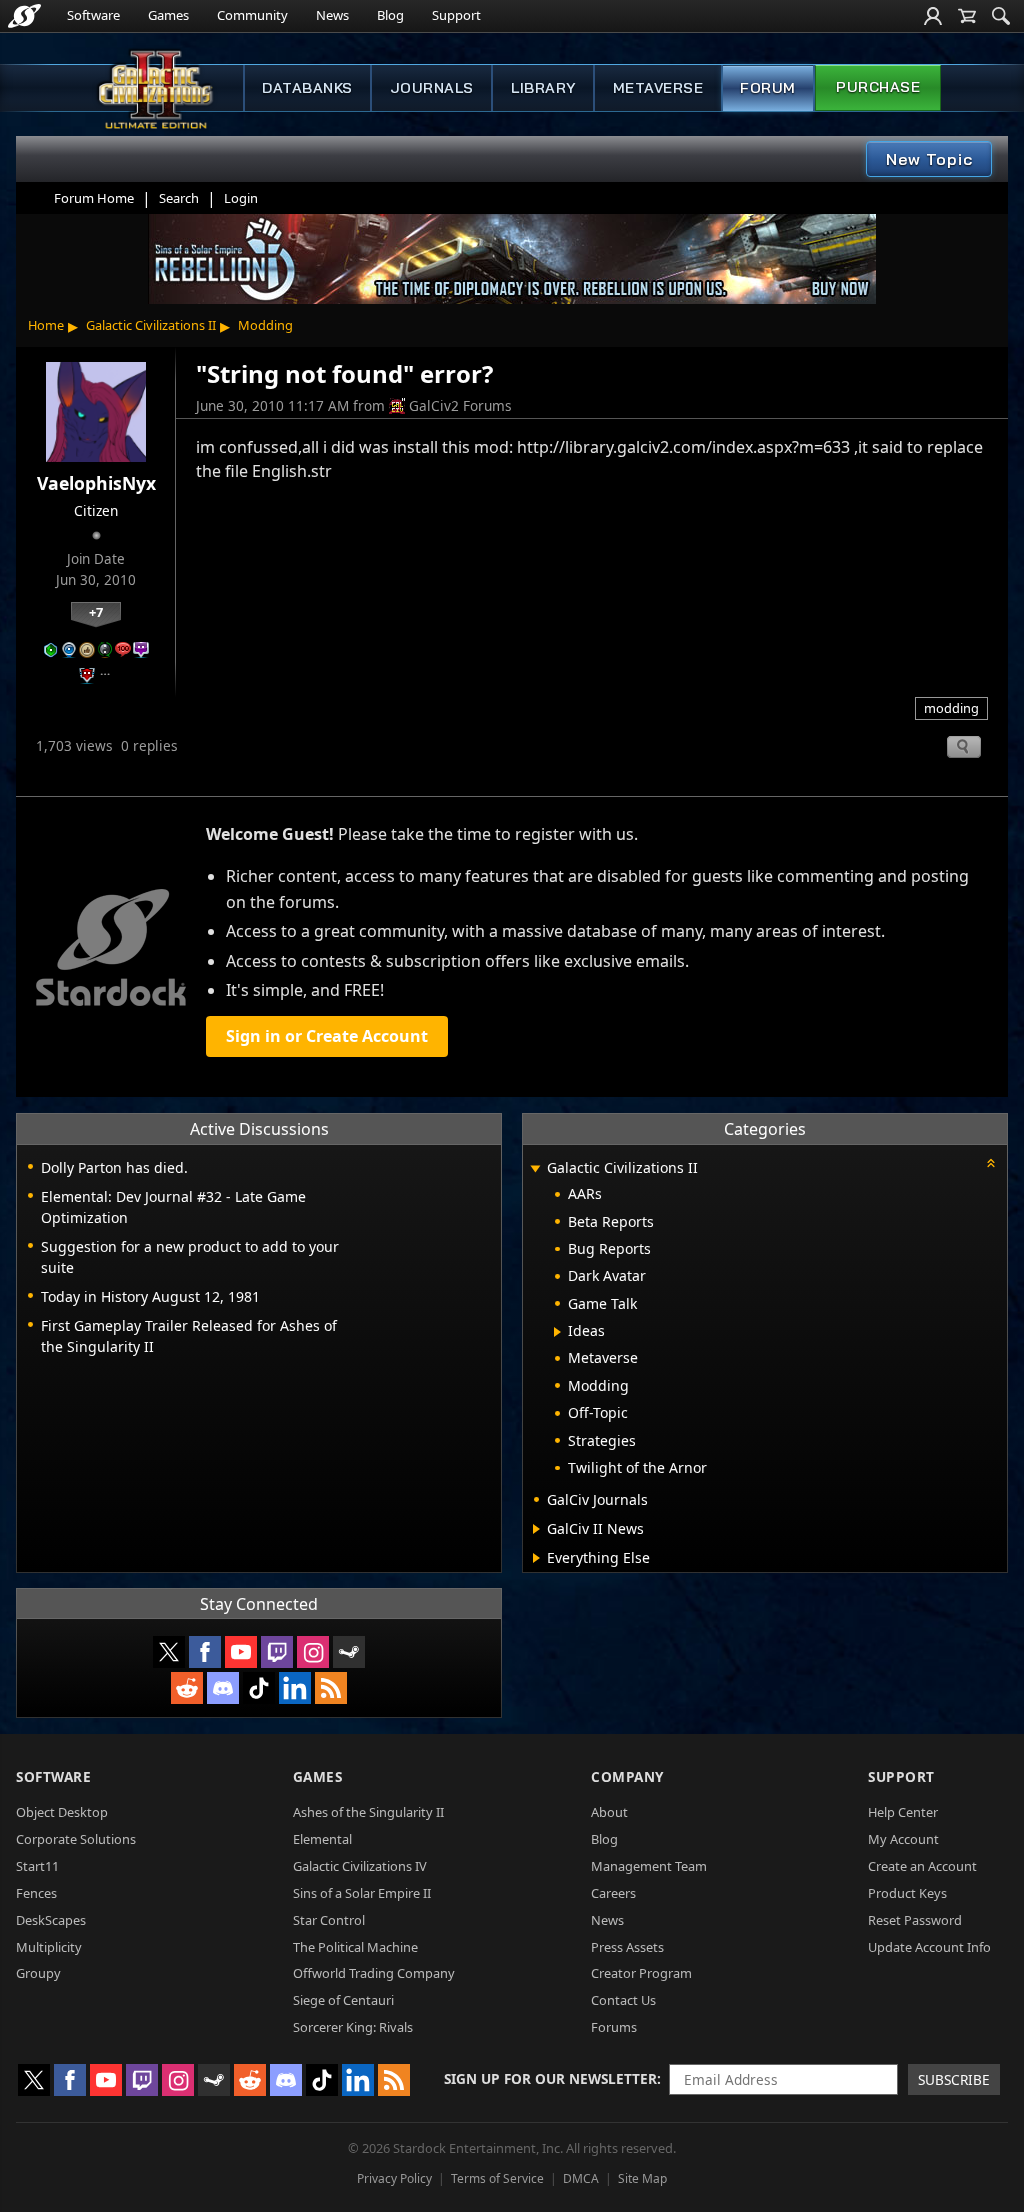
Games (168, 15)
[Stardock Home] (24, 16)
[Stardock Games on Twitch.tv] (277, 1652)
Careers (613, 1893)
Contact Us (623, 2000)
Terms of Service (497, 2178)
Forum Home (94, 198)
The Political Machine (355, 1947)
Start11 (37, 1866)
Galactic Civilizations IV (360, 1866)
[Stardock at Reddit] (187, 1688)
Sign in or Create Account (327, 1036)
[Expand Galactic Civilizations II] (535, 1169)
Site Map (642, 2178)
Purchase (878, 87)
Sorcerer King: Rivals (353, 2027)
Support (456, 15)
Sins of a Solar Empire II (362, 1893)
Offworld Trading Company (374, 1973)
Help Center (903, 1812)
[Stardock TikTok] (259, 1688)
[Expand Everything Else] (536, 1558)
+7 (96, 612)
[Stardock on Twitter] (169, 1652)
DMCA (581, 2178)
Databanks (307, 88)
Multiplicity (49, 1947)
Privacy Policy (394, 2178)
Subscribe (954, 2079)
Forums (614, 2027)
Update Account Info (929, 1947)
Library (543, 88)
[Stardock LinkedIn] (295, 1688)
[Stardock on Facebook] (205, 1652)
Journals (432, 88)
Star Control (329, 1920)
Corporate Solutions (76, 1839)
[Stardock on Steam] (349, 1652)
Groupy (38, 1973)
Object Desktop (62, 1812)
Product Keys (907, 1893)
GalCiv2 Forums (460, 405)
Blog (390, 15)
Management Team (649, 1866)
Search (179, 198)
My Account (903, 1839)
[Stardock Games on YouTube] (241, 1652)
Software (93, 15)
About (609, 1812)
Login (241, 198)
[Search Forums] (1001, 16)
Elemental (322, 1839)
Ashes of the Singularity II (368, 1812)
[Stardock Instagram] (313, 1652)
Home (46, 325)
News (332, 15)
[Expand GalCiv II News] (536, 1529)
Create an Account (922, 1866)
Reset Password (915, 1920)
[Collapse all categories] (991, 1163)
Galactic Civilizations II (151, 325)
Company (627, 1776)
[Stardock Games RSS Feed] (331, 1688)
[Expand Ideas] (557, 1332)
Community (252, 15)
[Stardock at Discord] (223, 1688)
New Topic (929, 159)
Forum (768, 88)
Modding (265, 325)
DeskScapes (51, 1920)
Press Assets (627, 1947)
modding (951, 708)
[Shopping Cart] (967, 16)
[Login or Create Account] (933, 16)
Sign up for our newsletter (550, 2078)
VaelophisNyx (96, 483)
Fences (36, 1893)
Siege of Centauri (343, 2000)
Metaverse (658, 88)
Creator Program (641, 1973)
